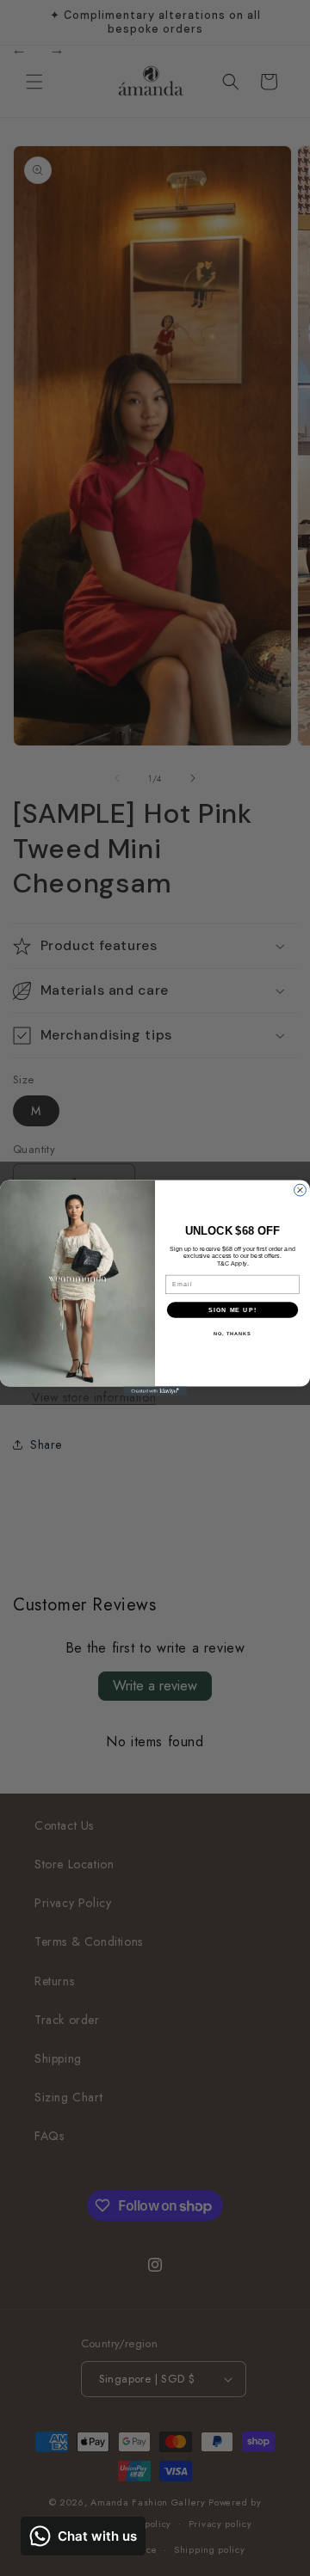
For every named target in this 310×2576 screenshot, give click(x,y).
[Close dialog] (301, 1190)
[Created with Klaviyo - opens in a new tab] (155, 1392)
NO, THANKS (232, 1334)
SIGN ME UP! (232, 1309)
